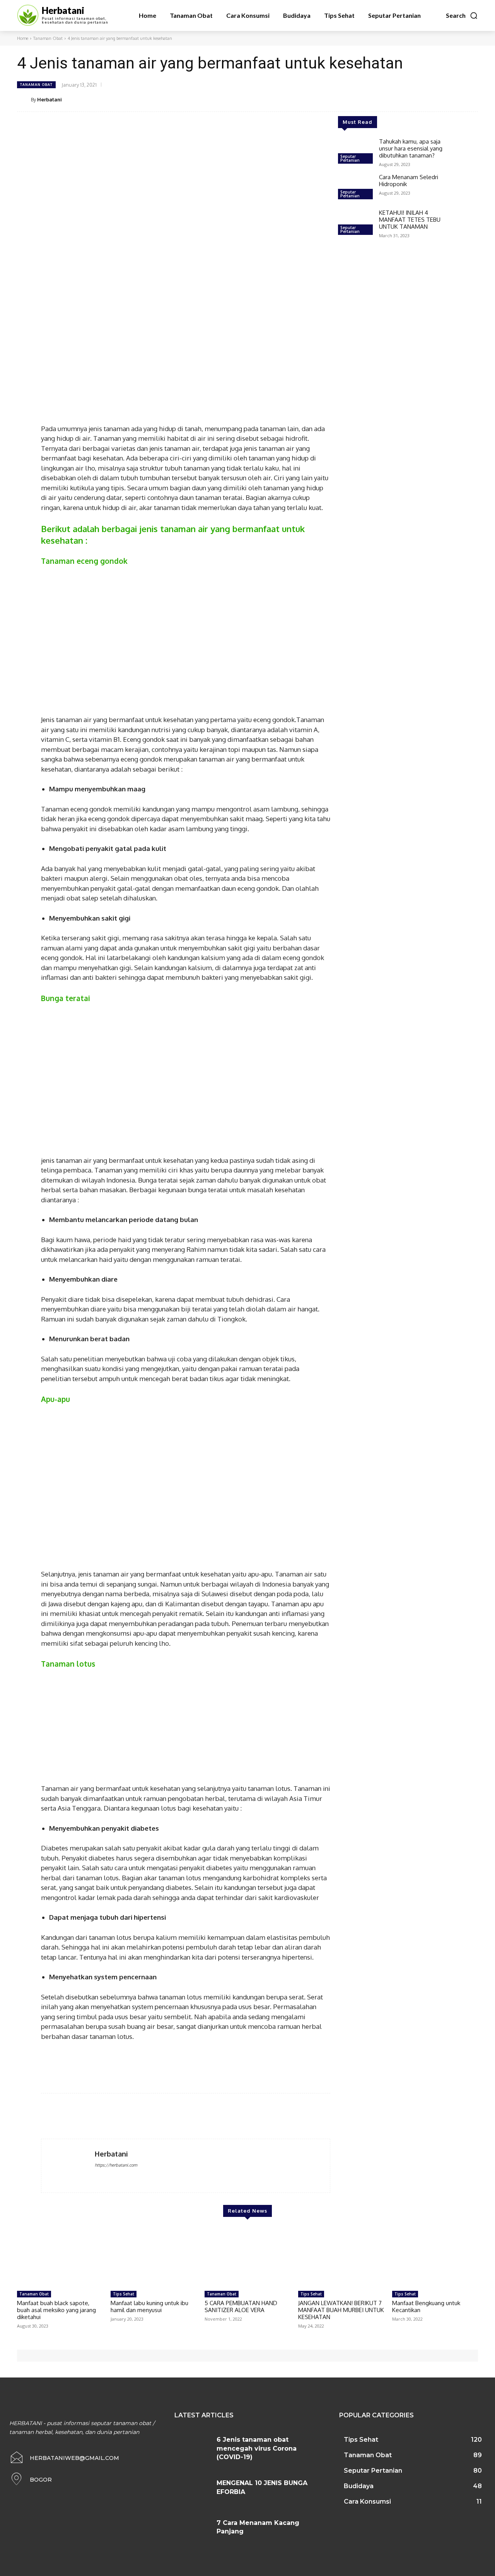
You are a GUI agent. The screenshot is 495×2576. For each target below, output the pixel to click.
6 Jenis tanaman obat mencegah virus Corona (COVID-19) (257, 2448)
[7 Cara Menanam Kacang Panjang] (193, 2530)
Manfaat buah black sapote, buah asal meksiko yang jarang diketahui (56, 2310)
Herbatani (49, 99)
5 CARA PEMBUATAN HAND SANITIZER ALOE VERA (241, 2306)
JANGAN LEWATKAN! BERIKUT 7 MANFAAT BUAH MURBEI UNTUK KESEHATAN (341, 2310)
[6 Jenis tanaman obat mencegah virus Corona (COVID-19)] (193, 2447)
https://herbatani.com (116, 2165)
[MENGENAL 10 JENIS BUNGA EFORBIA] (193, 2490)
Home (23, 38)
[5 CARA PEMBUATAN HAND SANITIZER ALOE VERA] (247, 2257)
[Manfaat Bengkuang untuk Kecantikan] (435, 2257)
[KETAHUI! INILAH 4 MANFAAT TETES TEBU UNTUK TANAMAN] (355, 223)
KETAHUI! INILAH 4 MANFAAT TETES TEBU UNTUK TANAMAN (410, 220)
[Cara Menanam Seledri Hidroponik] (355, 188)
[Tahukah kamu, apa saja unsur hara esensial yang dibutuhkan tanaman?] (355, 152)
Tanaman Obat (48, 38)
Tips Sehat (124, 2294)
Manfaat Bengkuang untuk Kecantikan (426, 2306)
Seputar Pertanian (350, 158)
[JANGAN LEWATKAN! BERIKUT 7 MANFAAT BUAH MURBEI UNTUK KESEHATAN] (341, 2257)
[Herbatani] (24, 99)
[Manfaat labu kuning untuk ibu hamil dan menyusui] (154, 2257)
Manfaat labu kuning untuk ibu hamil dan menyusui (149, 2306)
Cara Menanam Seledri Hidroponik (409, 181)
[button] (462, 15)
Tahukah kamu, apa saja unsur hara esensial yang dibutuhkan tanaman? (411, 148)
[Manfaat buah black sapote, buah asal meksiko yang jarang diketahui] (60, 2257)
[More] (470, 99)
